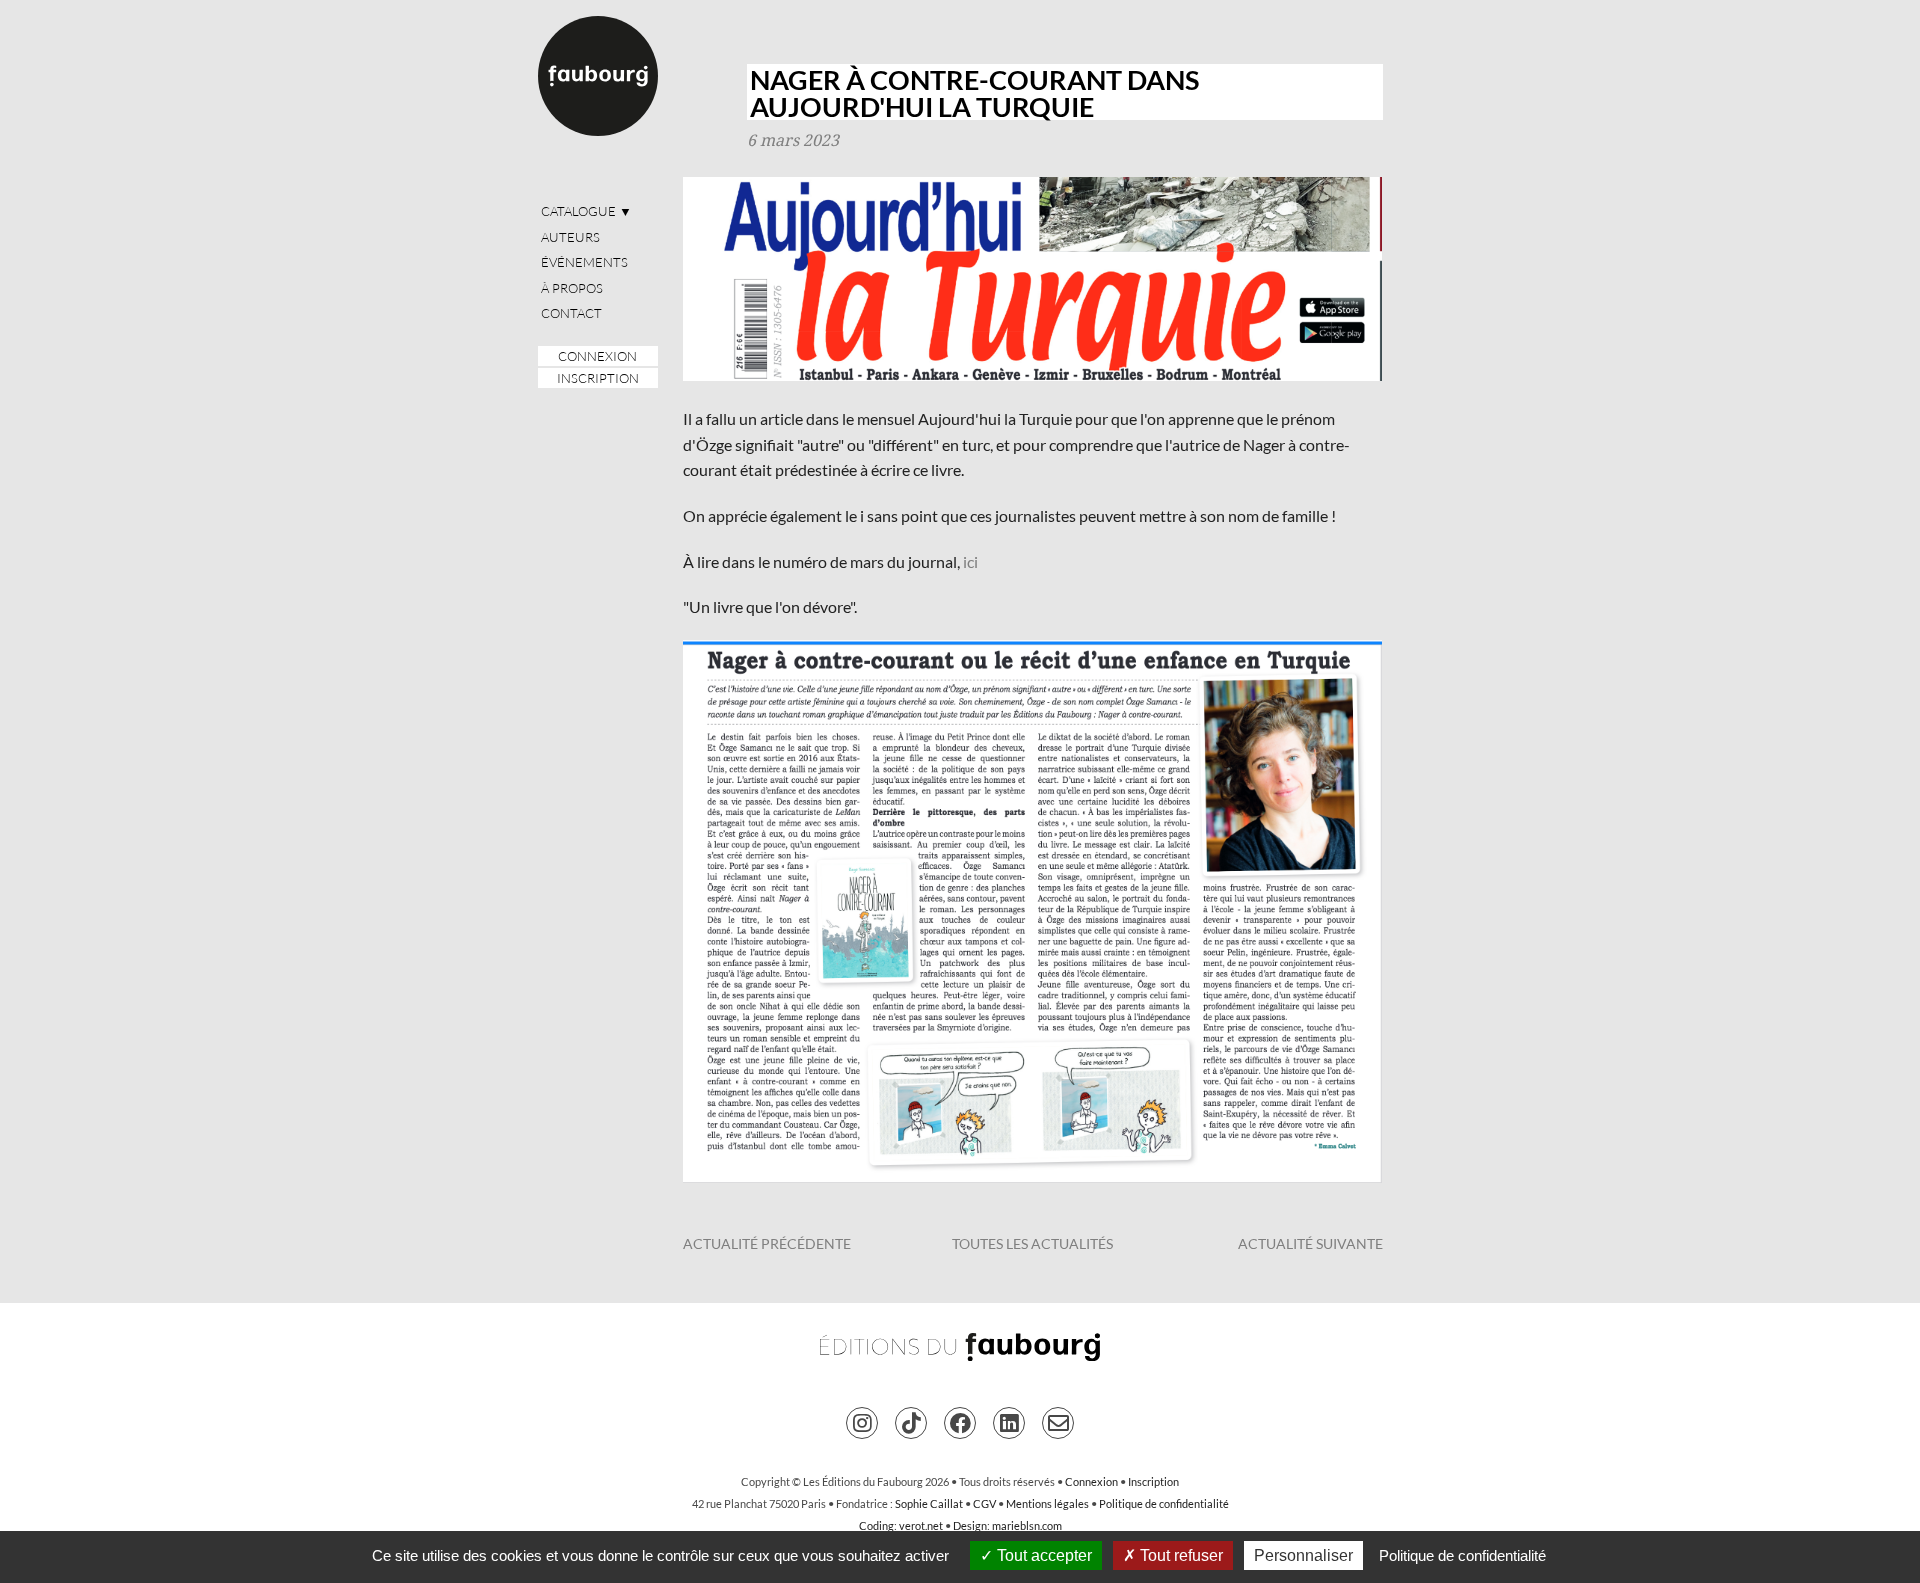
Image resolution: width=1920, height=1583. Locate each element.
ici (970, 561)
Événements (584, 262)
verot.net (921, 1525)
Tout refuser (1179, 1555)
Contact (571, 313)
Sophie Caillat (929, 1503)
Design (970, 1525)
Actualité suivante (1310, 1243)
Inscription (598, 378)
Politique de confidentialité (1164, 1503)
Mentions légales (1047, 1503)
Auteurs (570, 237)
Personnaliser (1303, 1555)
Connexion (597, 356)
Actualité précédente (767, 1243)
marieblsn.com (1027, 1525)
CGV (984, 1503)
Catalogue (586, 211)
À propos (572, 288)
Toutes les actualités (1032, 1243)
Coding (876, 1525)
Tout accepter (1042, 1555)
